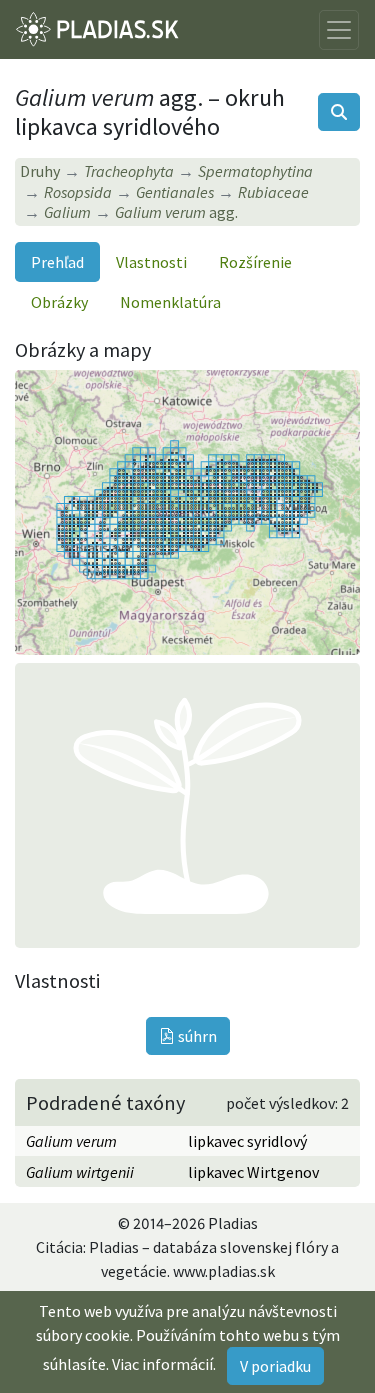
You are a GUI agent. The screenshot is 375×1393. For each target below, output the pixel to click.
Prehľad (57, 262)
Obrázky (59, 302)
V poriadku (275, 1366)
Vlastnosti (151, 262)
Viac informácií (162, 1364)
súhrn (196, 1036)
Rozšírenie (255, 262)
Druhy (40, 171)
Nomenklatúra (170, 302)
